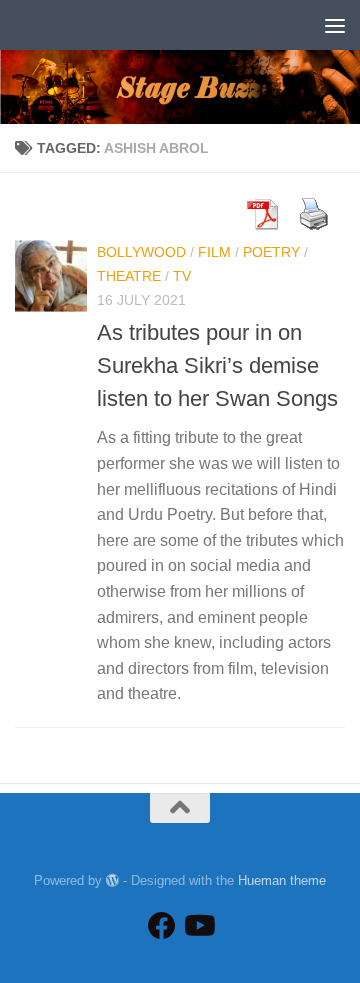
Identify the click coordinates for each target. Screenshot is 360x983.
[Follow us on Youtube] (198, 926)
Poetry (271, 252)
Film (214, 252)
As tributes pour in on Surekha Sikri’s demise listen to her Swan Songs (217, 365)
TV (182, 276)
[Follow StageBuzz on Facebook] (162, 926)
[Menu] (335, 25)
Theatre (129, 276)
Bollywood (141, 252)
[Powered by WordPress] (112, 880)
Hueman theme (282, 880)
